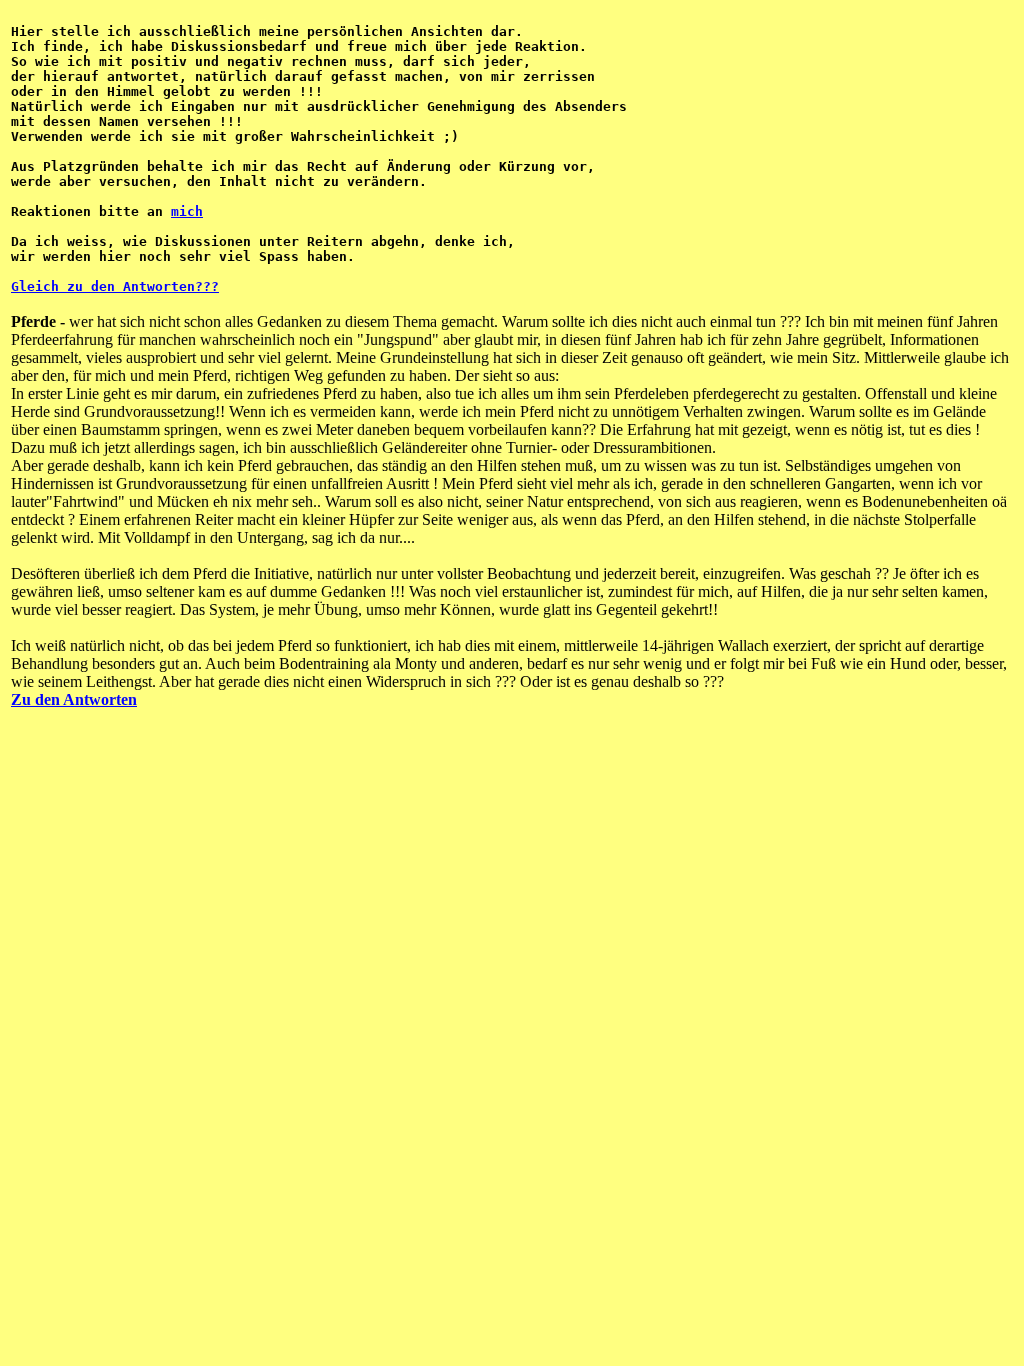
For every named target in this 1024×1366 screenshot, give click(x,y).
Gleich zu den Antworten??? (115, 286)
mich (187, 211)
